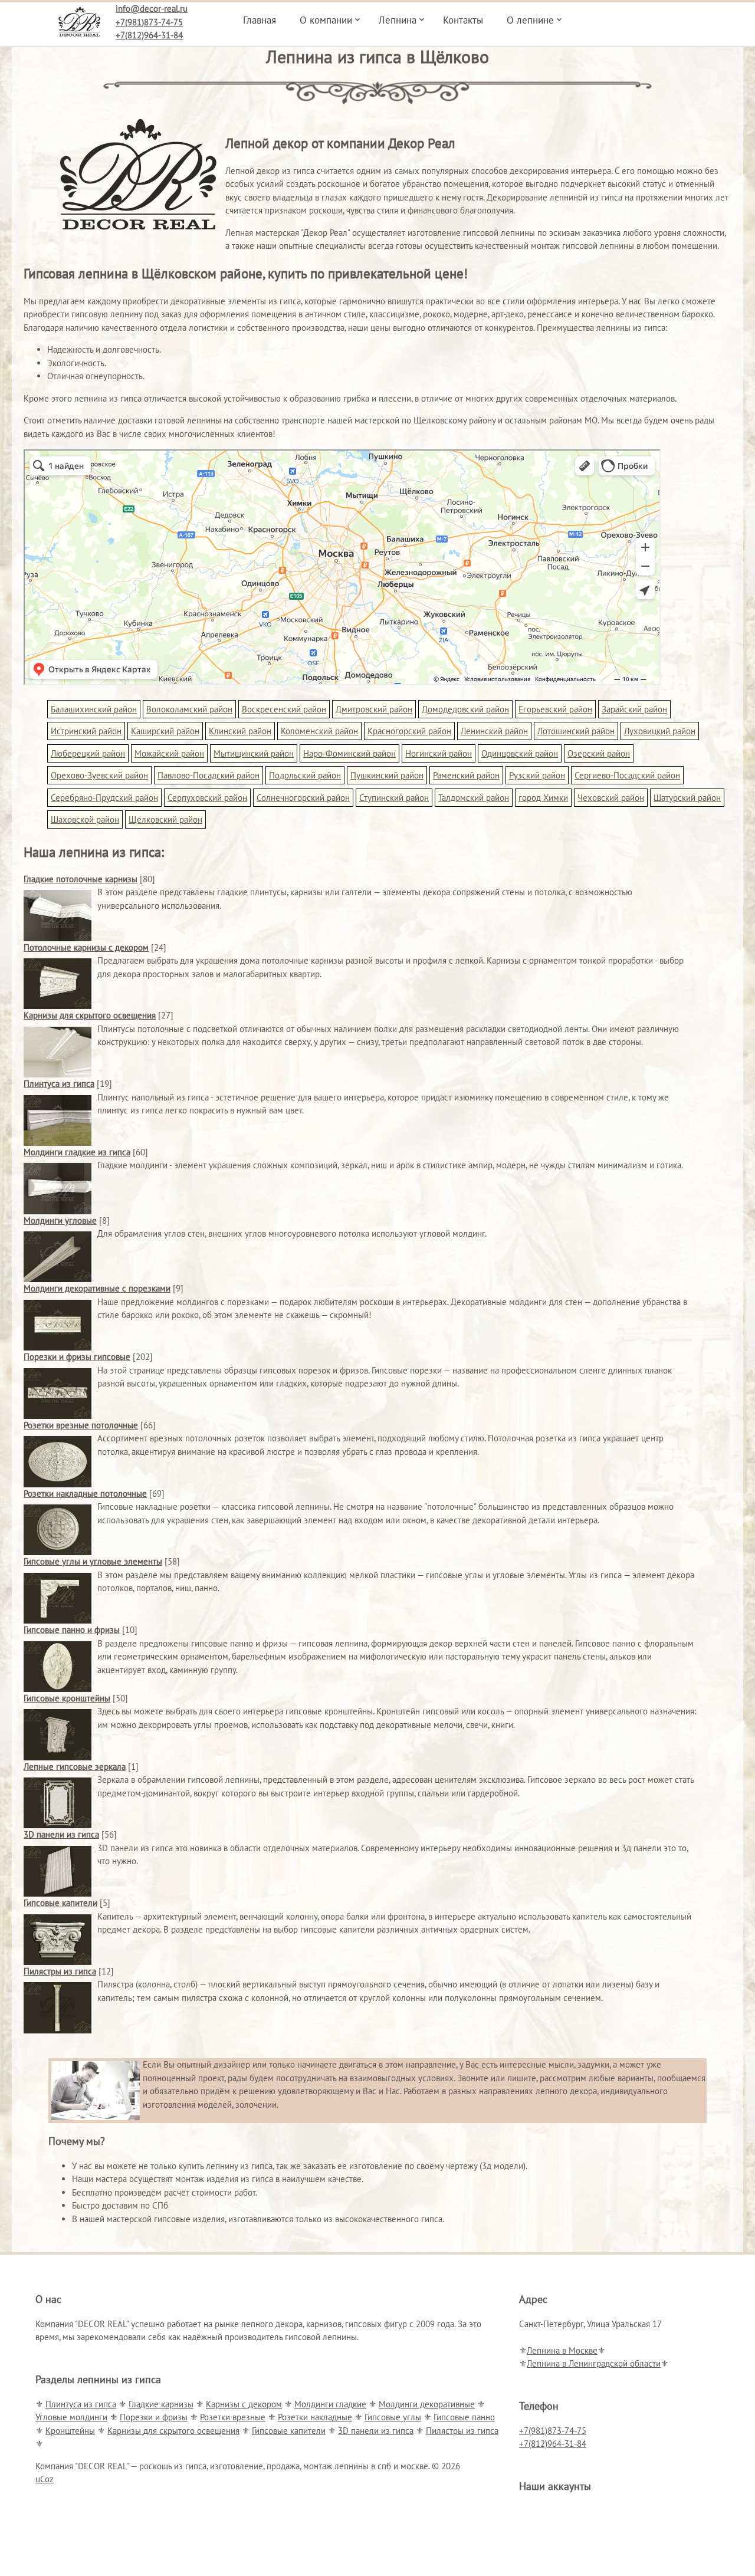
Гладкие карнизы (161, 2404)
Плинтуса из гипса (59, 1084)
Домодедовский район (465, 709)
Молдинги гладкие (330, 2404)
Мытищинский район (254, 753)
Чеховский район (611, 798)
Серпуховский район (207, 798)
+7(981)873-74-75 (149, 22)
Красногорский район (409, 731)
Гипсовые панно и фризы (72, 1630)
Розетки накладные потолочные (85, 1494)
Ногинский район (439, 753)
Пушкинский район (387, 775)
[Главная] (79, 18)
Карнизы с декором (244, 2404)
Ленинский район (494, 731)
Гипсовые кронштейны (67, 1698)
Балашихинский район (94, 709)
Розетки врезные (233, 2417)
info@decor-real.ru (152, 9)
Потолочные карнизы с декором (86, 947)
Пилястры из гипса (60, 1971)
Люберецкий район (88, 753)
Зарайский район (634, 709)
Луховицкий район (660, 731)
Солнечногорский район (303, 798)
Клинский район (240, 731)
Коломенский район (319, 731)
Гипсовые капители (60, 1903)
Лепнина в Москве (562, 2350)
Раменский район (466, 775)
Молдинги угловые (60, 1220)
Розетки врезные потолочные (81, 1425)
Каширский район (165, 731)
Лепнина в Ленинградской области (594, 2363)
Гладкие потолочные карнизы (81, 879)
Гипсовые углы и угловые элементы (93, 1561)
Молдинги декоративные (427, 2404)
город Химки (543, 798)
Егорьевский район (555, 709)
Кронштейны (70, 2431)
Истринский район (86, 731)
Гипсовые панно (464, 2417)
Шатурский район (687, 798)
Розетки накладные (315, 2417)
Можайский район (169, 753)
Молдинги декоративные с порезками (97, 1288)
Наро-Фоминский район (349, 753)
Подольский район (305, 775)
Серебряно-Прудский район (104, 798)
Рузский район (537, 775)
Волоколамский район (189, 709)
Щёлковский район (165, 819)
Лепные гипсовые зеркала (75, 1767)
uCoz (45, 2479)
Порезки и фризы (154, 2417)
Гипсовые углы (393, 2417)
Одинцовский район (520, 753)
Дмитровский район (374, 709)
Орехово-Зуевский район (99, 775)
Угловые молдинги (71, 2417)
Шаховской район (85, 819)
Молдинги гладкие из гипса (77, 1152)
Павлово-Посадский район (209, 775)
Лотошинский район (576, 731)
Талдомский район (474, 798)
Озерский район (599, 753)
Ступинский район (394, 798)
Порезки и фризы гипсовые (77, 1357)
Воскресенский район (284, 709)
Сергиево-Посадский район (627, 775)
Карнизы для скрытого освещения (90, 1015)
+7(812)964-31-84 (149, 35)
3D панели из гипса (61, 1834)
